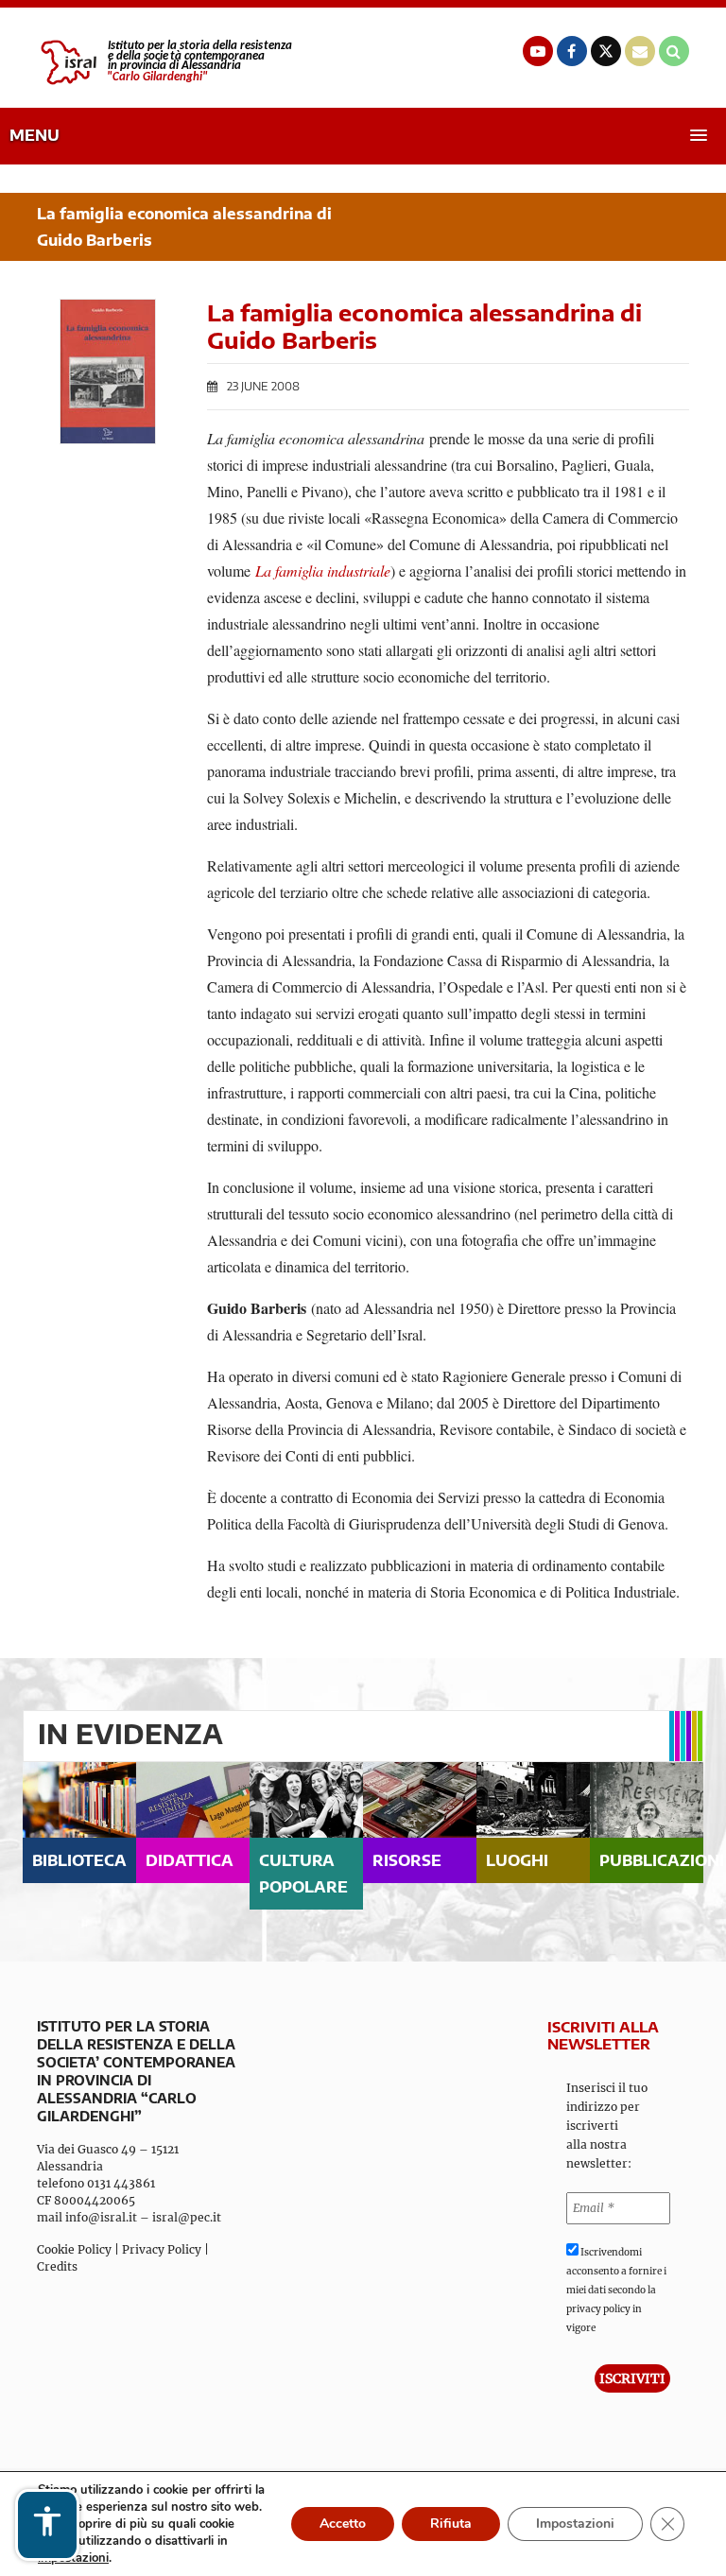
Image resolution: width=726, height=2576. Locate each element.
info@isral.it (101, 2217)
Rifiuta (451, 2524)
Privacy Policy (162, 2249)
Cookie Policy (74, 2249)
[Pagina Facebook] (572, 51)
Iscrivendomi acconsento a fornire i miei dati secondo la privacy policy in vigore (616, 2290)
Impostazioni (575, 2524)
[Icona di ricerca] (674, 51)
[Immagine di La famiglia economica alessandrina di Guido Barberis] (108, 372)
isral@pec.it (187, 2217)
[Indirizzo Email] (640, 51)
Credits (57, 2266)
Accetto (343, 2524)
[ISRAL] (164, 62)
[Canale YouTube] (538, 51)
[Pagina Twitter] (606, 51)
